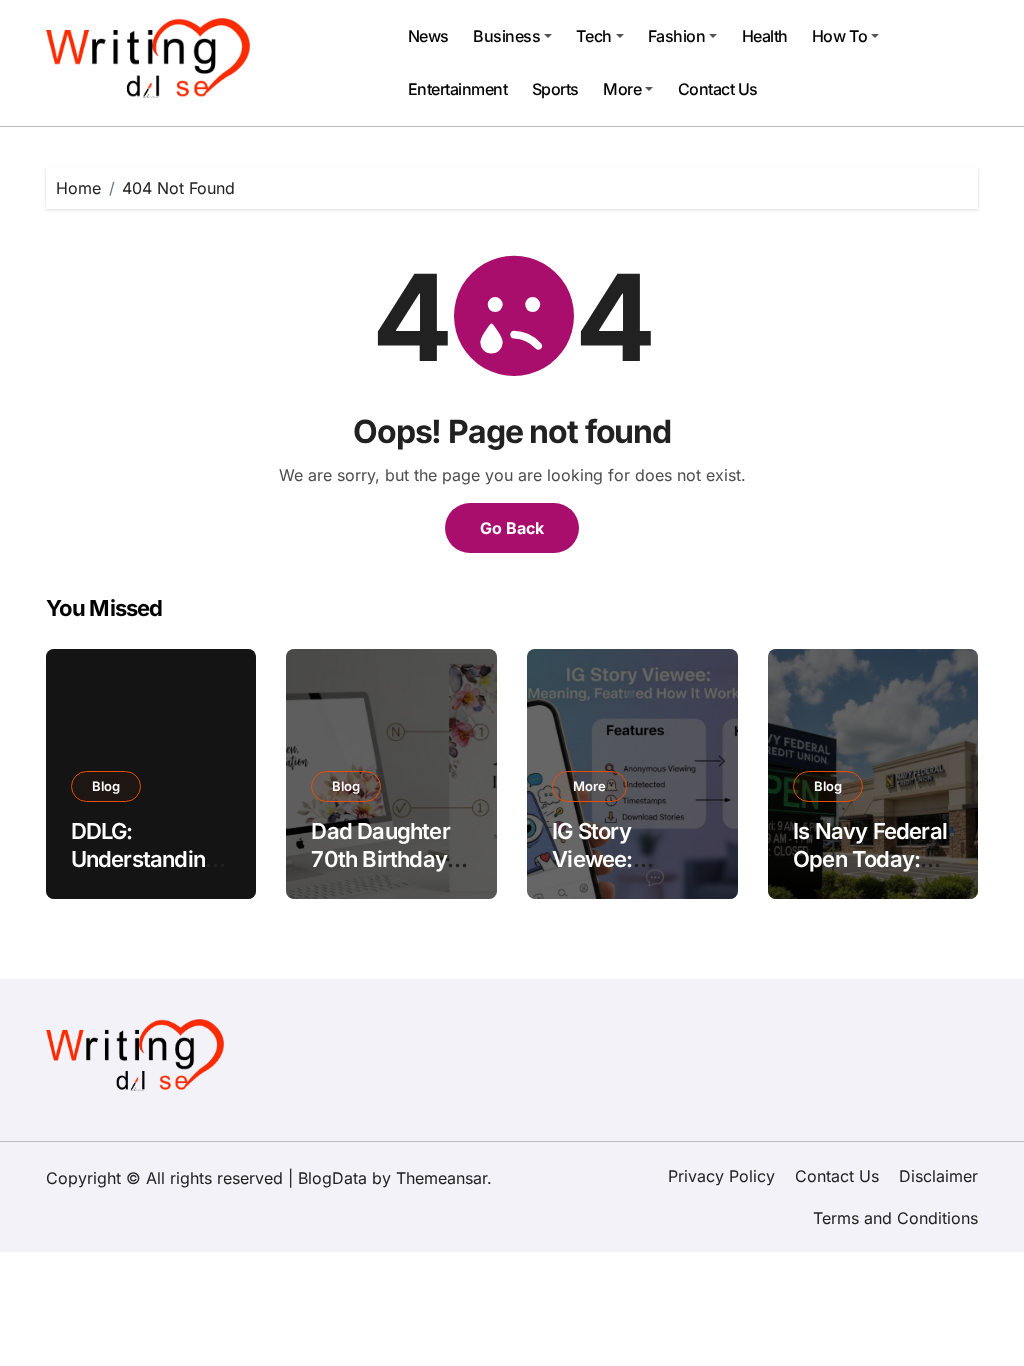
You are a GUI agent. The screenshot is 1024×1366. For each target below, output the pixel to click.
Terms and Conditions (895, 1218)
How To (839, 36)
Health (765, 36)
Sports (555, 89)
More (622, 89)
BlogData (332, 1178)
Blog (106, 786)
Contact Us (718, 89)
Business (506, 36)
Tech (593, 36)
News (428, 36)
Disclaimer (938, 1176)
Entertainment (458, 89)
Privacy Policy (721, 1176)
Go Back (512, 528)
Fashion (677, 36)
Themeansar (441, 1178)
